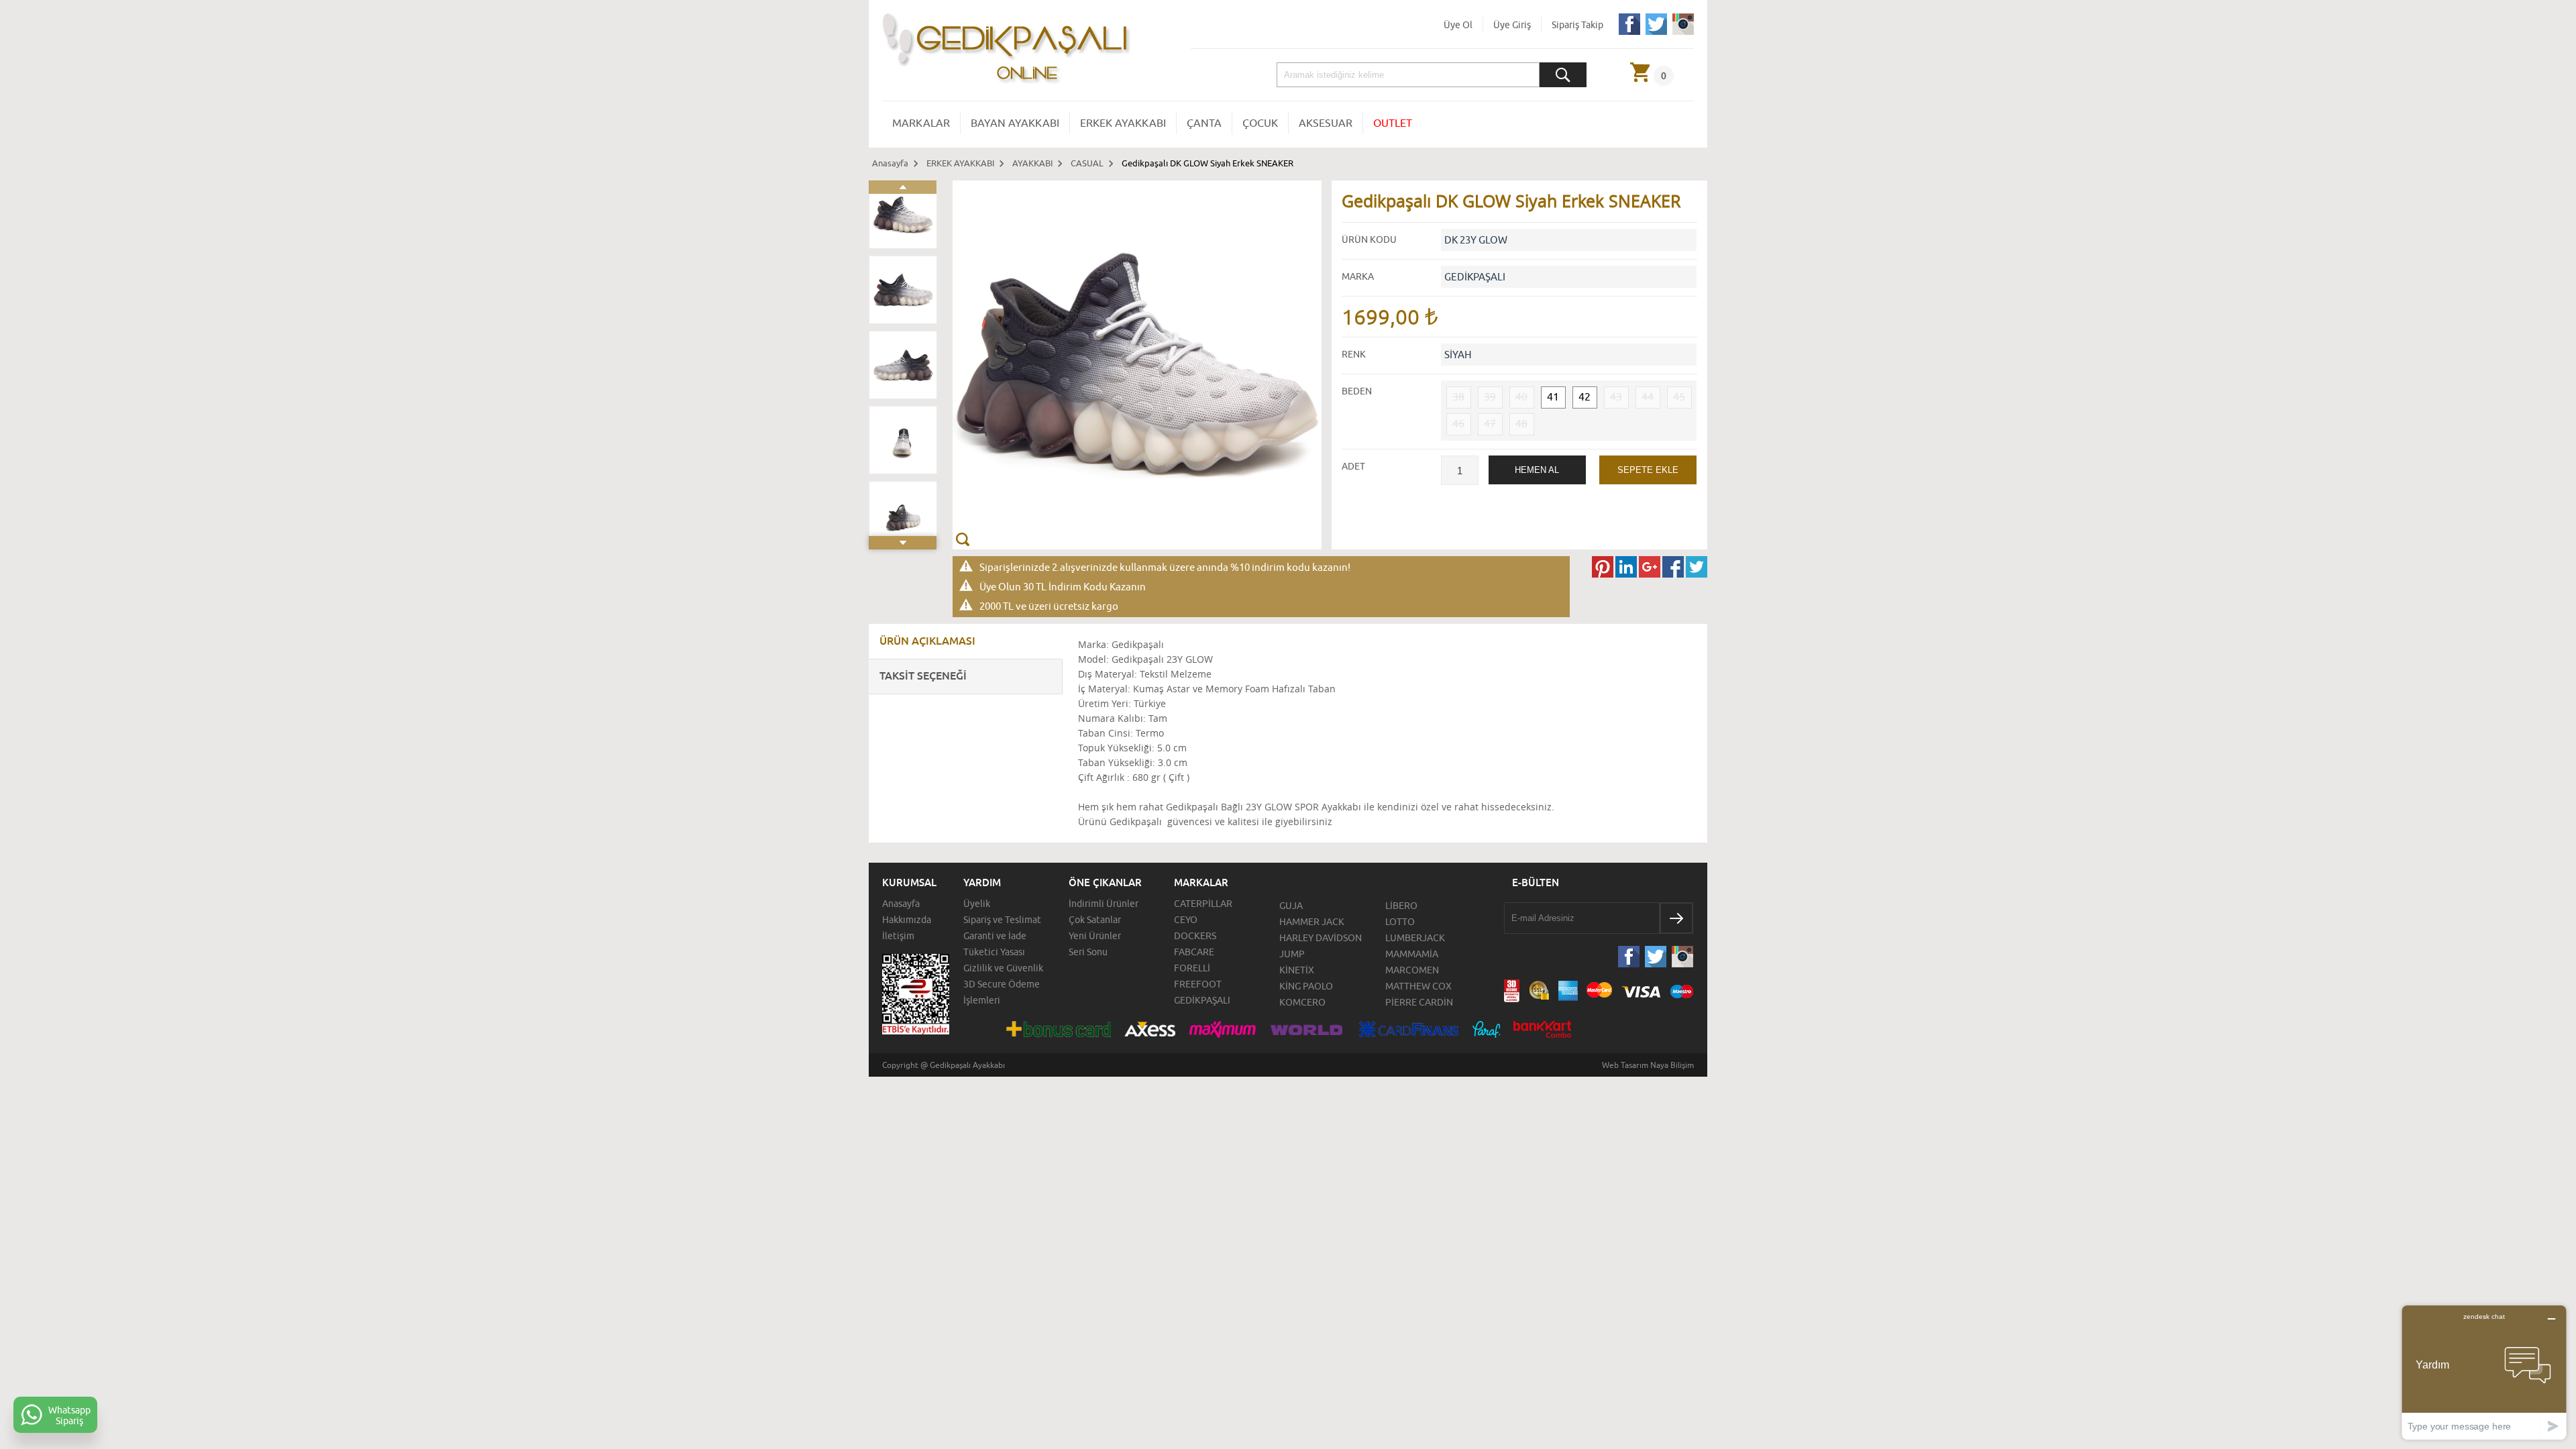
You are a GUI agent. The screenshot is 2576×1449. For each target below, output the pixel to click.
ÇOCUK (1260, 123)
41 (1553, 396)
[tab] (966, 642)
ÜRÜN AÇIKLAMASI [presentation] (927, 641)
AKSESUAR (1326, 123)
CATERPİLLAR (1203, 904)
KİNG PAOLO (1306, 986)
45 (1679, 396)
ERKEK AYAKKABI (1123, 123)
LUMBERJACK (1415, 938)
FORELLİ (1192, 968)
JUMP (1292, 954)
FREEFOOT (1198, 984)
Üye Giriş (1512, 25)
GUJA (1291, 906)
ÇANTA (1204, 123)
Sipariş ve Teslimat (1002, 920)
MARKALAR (921, 123)
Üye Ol (1458, 25)
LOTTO (1400, 922)
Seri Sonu (1088, 952)
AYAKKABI (1032, 163)
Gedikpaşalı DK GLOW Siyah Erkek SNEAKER (1207, 163)
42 (1585, 396)
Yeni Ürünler (1095, 936)
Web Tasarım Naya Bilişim (1648, 1065)
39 (1490, 396)
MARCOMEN (1412, 970)
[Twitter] (1656, 32)
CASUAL (1087, 163)
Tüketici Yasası (994, 952)
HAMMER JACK (1312, 922)
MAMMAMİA (1412, 954)
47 (1490, 423)
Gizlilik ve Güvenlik (1003, 968)
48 (1521, 423)
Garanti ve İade (995, 936)
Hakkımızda (907, 920)
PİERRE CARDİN (1419, 1002)
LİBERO (1401, 906)
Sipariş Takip (1577, 25)
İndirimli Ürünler (1104, 904)
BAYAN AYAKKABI (1015, 123)
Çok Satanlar (1095, 920)
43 (1616, 396)
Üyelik (977, 904)
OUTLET (1393, 123)
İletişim (898, 936)
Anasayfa (890, 163)
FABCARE (1194, 952)
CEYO (1186, 920)
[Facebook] (1629, 32)
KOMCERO (1302, 1002)
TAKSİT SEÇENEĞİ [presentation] (923, 676)
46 (1458, 423)
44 (1648, 396)
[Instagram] (1683, 32)
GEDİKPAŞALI (1202, 1000)
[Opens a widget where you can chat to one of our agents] (2484, 1372)
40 (1521, 396)
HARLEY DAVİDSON (1321, 938)
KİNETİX (1297, 970)
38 (1458, 396)
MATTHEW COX (1418, 986)
